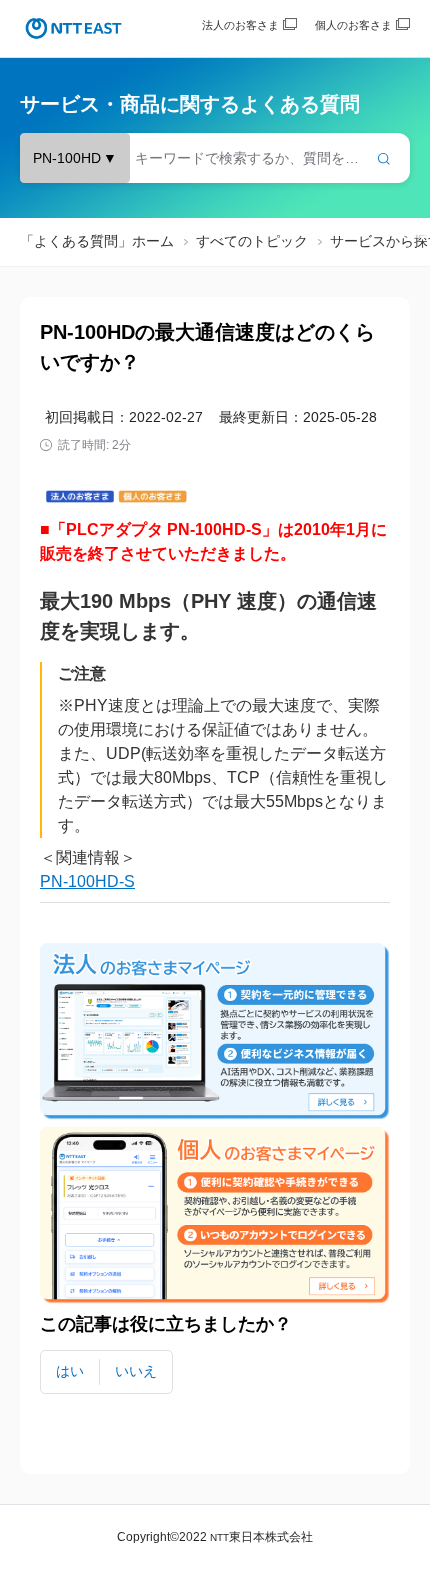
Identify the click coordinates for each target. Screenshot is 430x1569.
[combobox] (215, 158)
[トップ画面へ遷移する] (73, 28)
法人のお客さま (240, 25)
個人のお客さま (353, 25)
